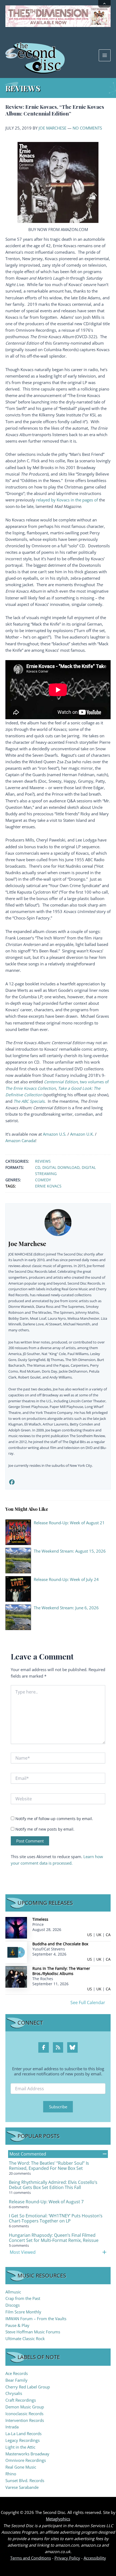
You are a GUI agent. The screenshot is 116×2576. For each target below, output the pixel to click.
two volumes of (94, 1082)
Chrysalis (14, 2393)
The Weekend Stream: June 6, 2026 (66, 1608)
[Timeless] (16, 1927)
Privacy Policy (67, 2558)
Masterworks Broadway (27, 2454)
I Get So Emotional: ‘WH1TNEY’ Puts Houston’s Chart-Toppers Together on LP (56, 2218)
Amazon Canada (20, 1141)
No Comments (87, 128)
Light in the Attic (20, 2447)
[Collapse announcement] (104, 4)
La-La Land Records (23, 2434)
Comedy (43, 1180)
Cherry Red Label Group (28, 2387)
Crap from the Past (23, 2298)
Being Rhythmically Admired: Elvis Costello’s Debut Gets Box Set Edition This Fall (53, 2185)
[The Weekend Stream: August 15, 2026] (18, 1560)
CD (38, 1167)
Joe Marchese (52, 128)
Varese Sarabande (22, 2487)
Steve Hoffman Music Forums (33, 2332)
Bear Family (16, 2380)
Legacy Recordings (23, 2440)
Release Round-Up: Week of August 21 (69, 1523)
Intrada (12, 2427)
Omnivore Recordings (26, 2460)
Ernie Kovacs (48, 1186)
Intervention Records (25, 2420)
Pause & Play (17, 2325)
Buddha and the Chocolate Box (60, 1944)
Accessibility (95, 2558)
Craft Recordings (21, 2400)
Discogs (13, 2305)
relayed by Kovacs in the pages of (67, 500)
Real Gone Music (21, 2467)
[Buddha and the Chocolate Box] (16, 1952)
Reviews (43, 1161)
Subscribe (58, 2107)
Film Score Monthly (23, 2312)
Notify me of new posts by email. (45, 1829)
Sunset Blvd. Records (25, 2480)
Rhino (11, 2474)
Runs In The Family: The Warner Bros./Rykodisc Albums (61, 1971)
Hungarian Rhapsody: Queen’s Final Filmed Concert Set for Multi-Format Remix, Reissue (54, 2238)
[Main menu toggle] (105, 55)
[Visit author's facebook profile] (12, 1482)
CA (108, 1935)
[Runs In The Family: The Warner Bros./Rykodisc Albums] (16, 1976)
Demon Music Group (25, 2407)
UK (99, 1935)
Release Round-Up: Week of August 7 (46, 2202)
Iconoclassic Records (24, 2414)
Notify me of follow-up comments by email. (54, 1819)
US (90, 1935)
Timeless (40, 1919)
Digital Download (61, 1167)
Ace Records (17, 2373)
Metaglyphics (58, 2519)
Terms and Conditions (31, 2558)
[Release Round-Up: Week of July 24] (18, 1588)
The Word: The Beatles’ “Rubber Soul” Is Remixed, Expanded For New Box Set (49, 2166)
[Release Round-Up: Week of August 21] (18, 1532)
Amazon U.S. (55, 1134)
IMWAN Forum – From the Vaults (36, 2319)
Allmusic (13, 2292)
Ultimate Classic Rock (25, 2339)
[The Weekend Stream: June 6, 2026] (18, 1617)
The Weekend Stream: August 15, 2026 (70, 1551)
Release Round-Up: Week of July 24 (66, 1579)
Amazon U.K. (82, 1134)
